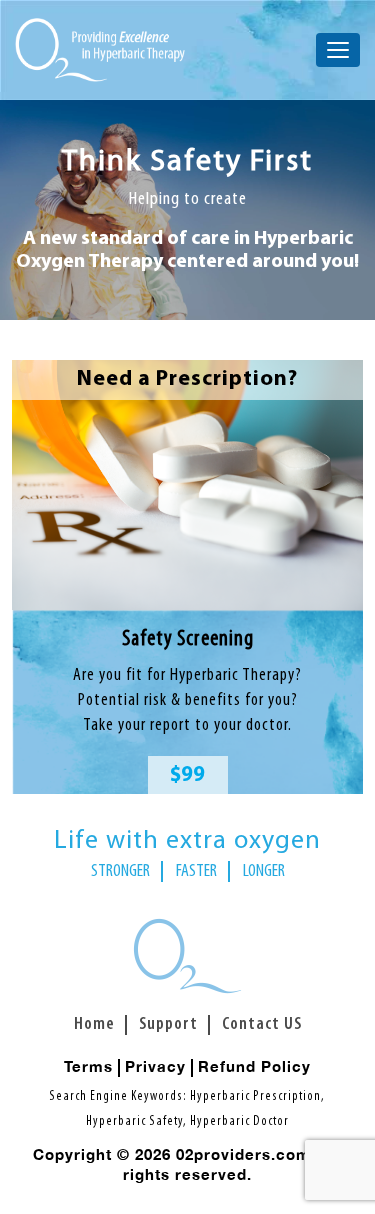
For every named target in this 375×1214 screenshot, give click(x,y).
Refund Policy (254, 1066)
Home (94, 1025)
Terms (88, 1066)
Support (168, 1025)
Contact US (262, 1025)
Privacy (155, 1066)
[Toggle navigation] (338, 50)
